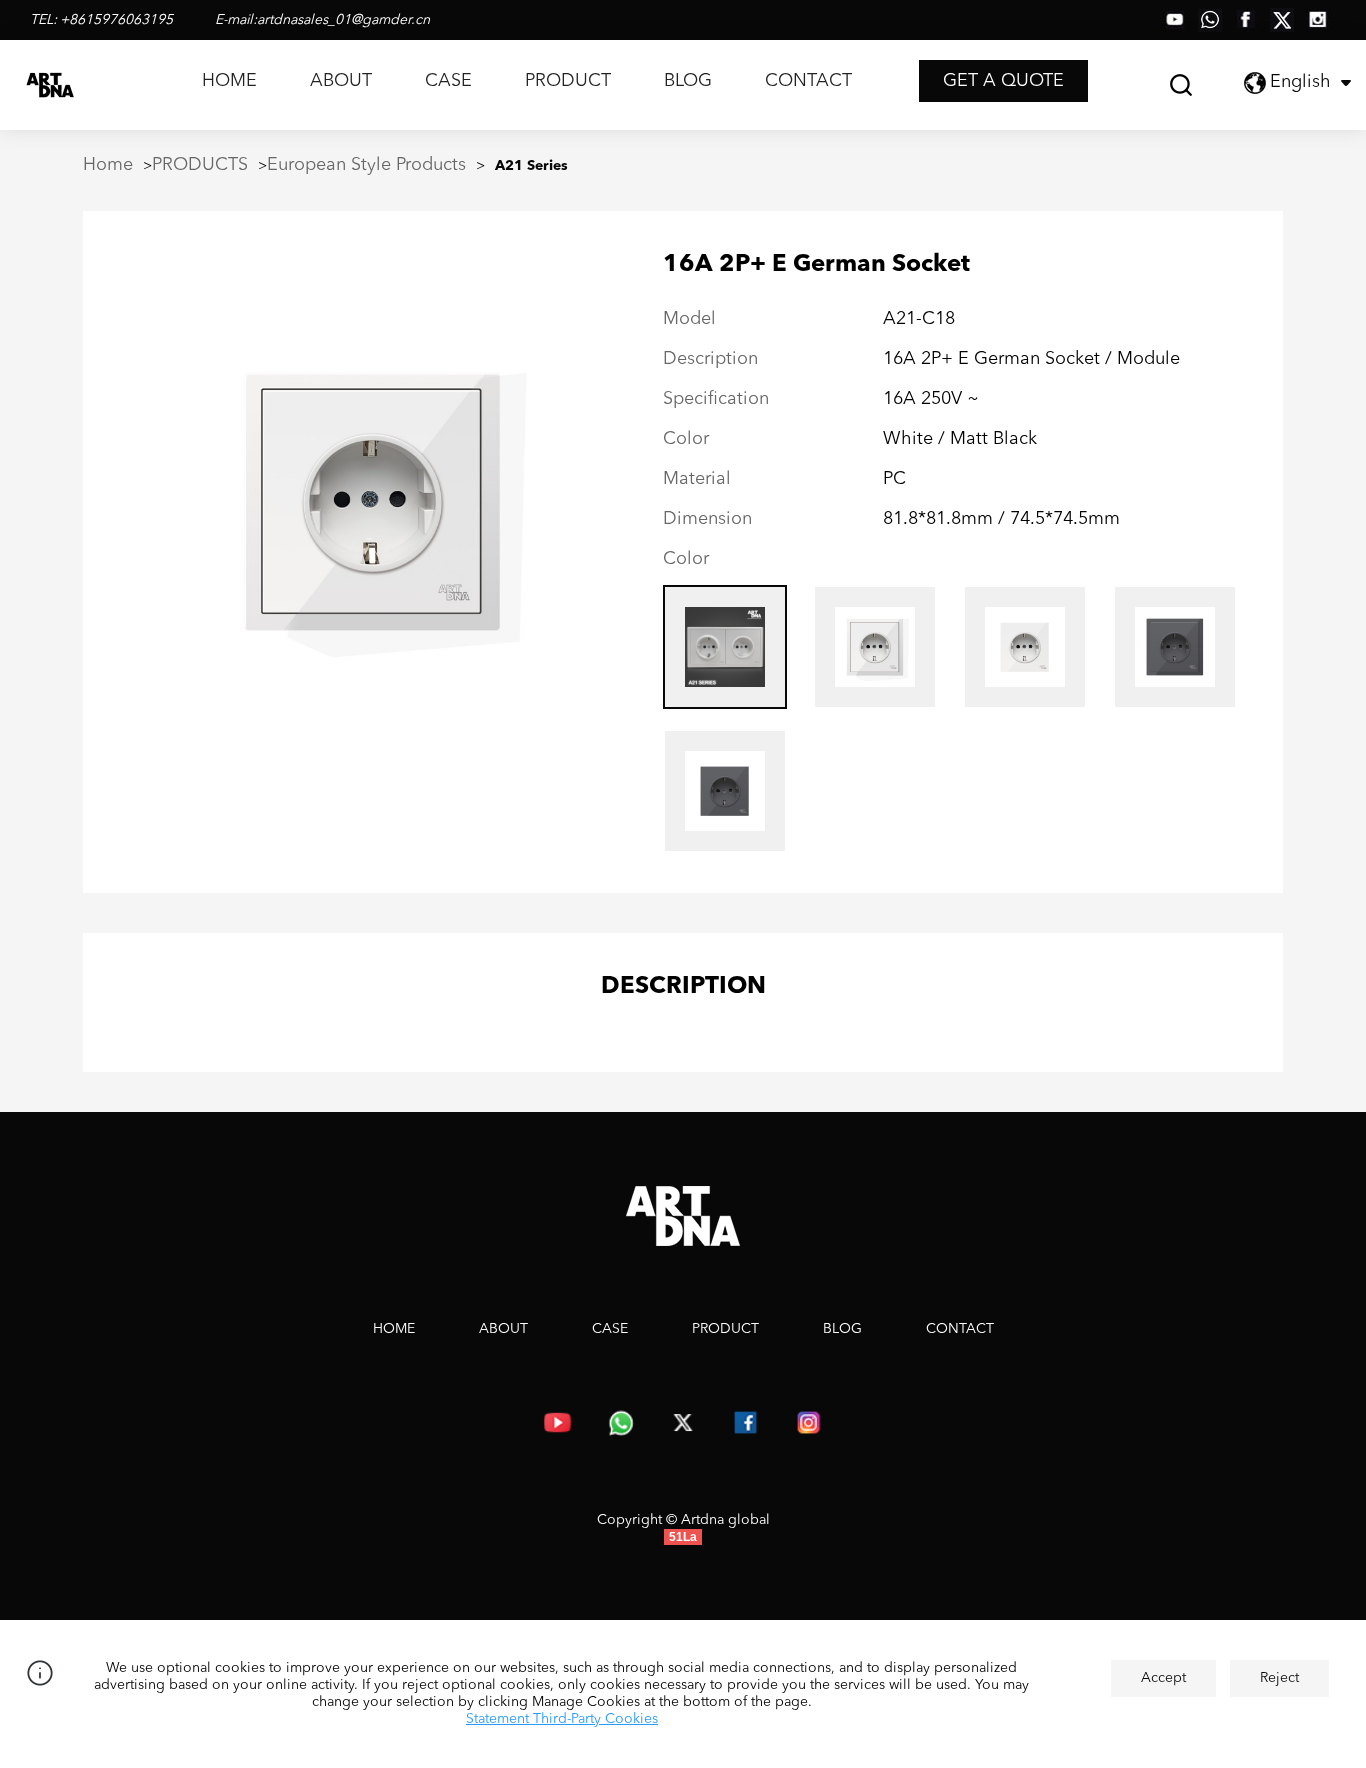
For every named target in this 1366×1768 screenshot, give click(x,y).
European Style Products (366, 165)
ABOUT (341, 81)
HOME (229, 81)
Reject (1279, 1678)
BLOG (688, 81)
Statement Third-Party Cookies (562, 1719)
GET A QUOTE (1003, 81)
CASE (448, 81)
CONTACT (808, 81)
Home (108, 165)
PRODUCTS (200, 165)
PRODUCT (568, 81)
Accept (1163, 1678)
